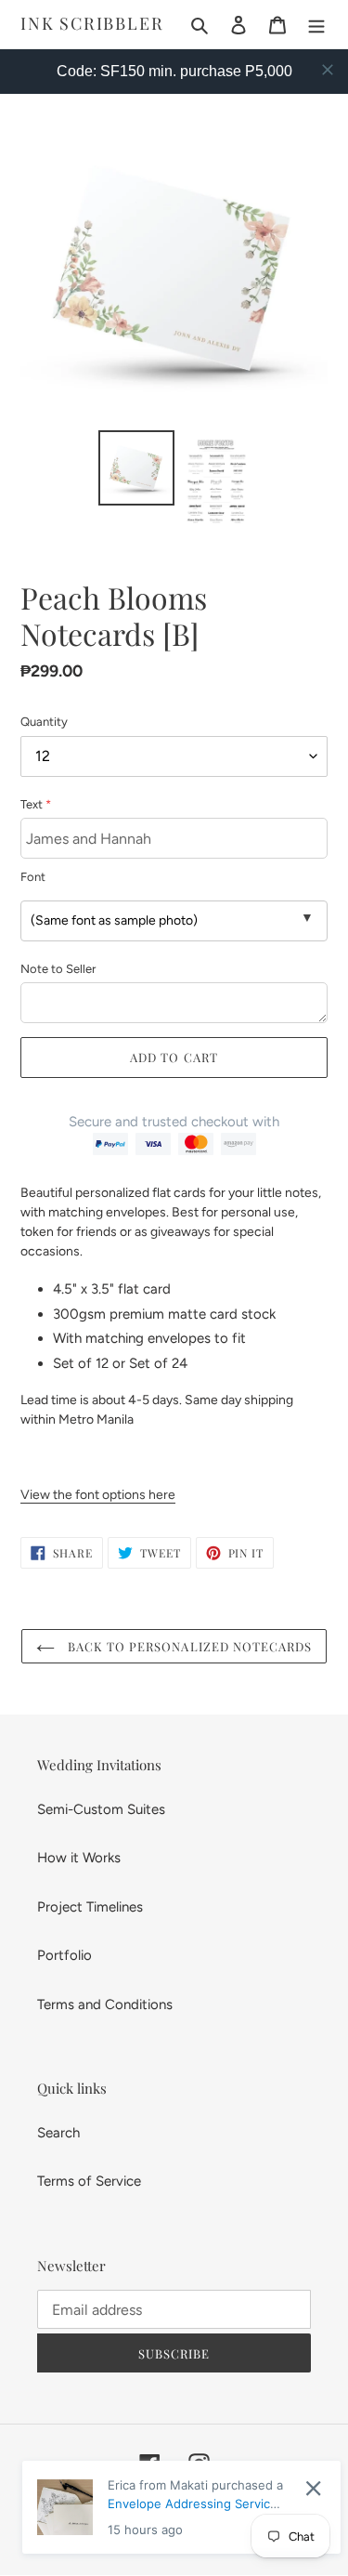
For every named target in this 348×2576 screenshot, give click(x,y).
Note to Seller (58, 969)
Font (33, 877)
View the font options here (98, 1494)
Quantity (44, 722)
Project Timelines (90, 1907)
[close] (328, 70)
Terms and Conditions (105, 2004)
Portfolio (64, 1955)
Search (58, 2133)
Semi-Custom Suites (101, 1809)
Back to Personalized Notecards (188, 1646)
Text (36, 804)
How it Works (79, 1858)
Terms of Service (89, 2181)
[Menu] (316, 25)
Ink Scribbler (92, 24)
